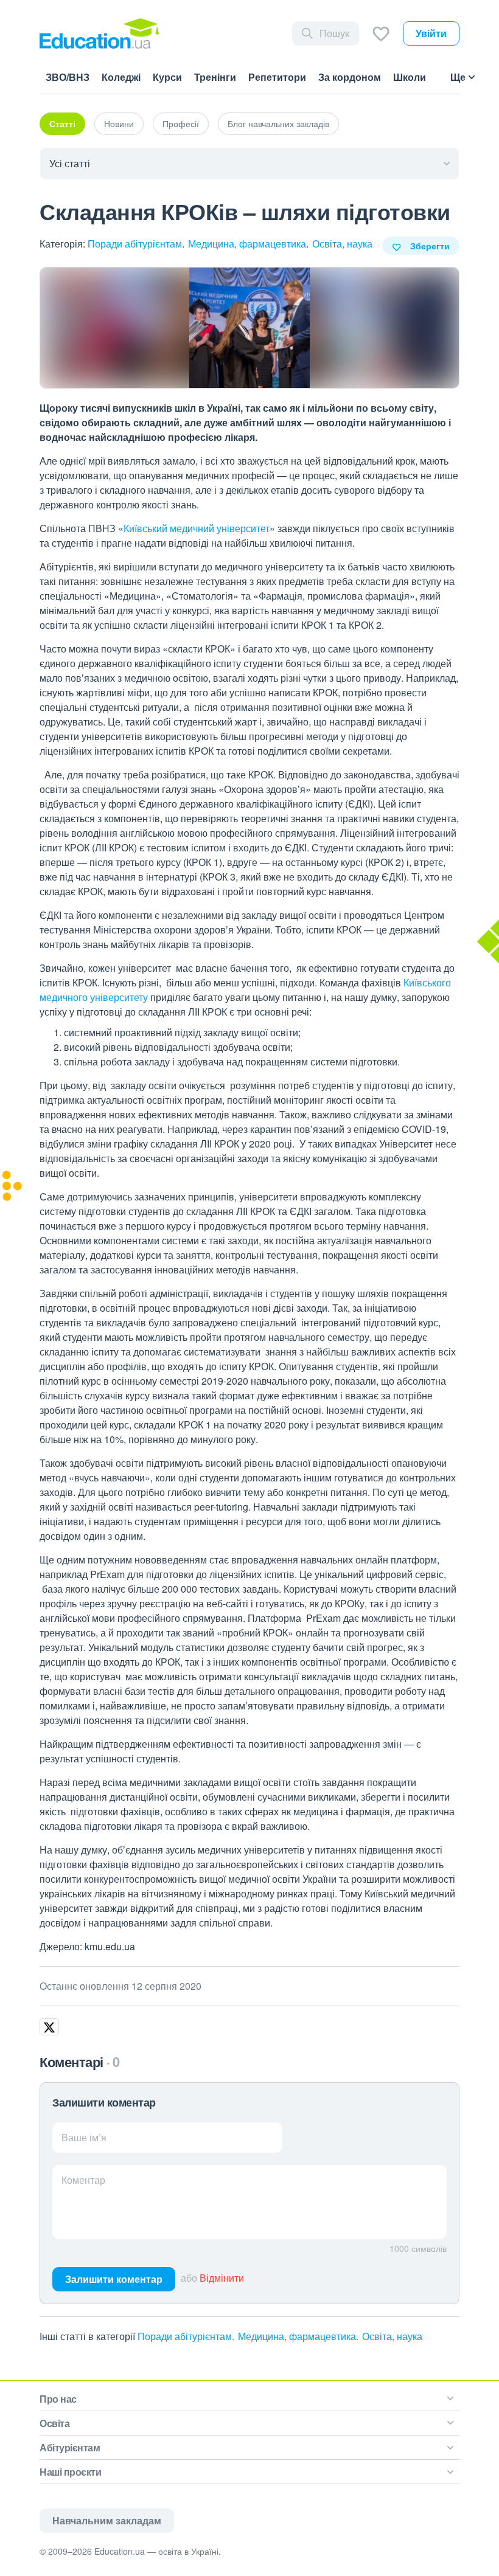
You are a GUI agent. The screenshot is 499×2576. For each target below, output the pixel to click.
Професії (181, 123)
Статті (62, 123)
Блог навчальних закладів (278, 123)
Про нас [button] (58, 2399)
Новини (119, 123)
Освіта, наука (342, 244)
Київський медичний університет (197, 528)
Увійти (431, 33)
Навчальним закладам (107, 2520)
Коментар (83, 2180)
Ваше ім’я (84, 2137)
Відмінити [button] (222, 2278)
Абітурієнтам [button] (70, 2447)
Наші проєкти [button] (70, 2472)
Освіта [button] (54, 2423)
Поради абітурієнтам (135, 244)
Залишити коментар (114, 2279)
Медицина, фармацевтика (247, 244)
